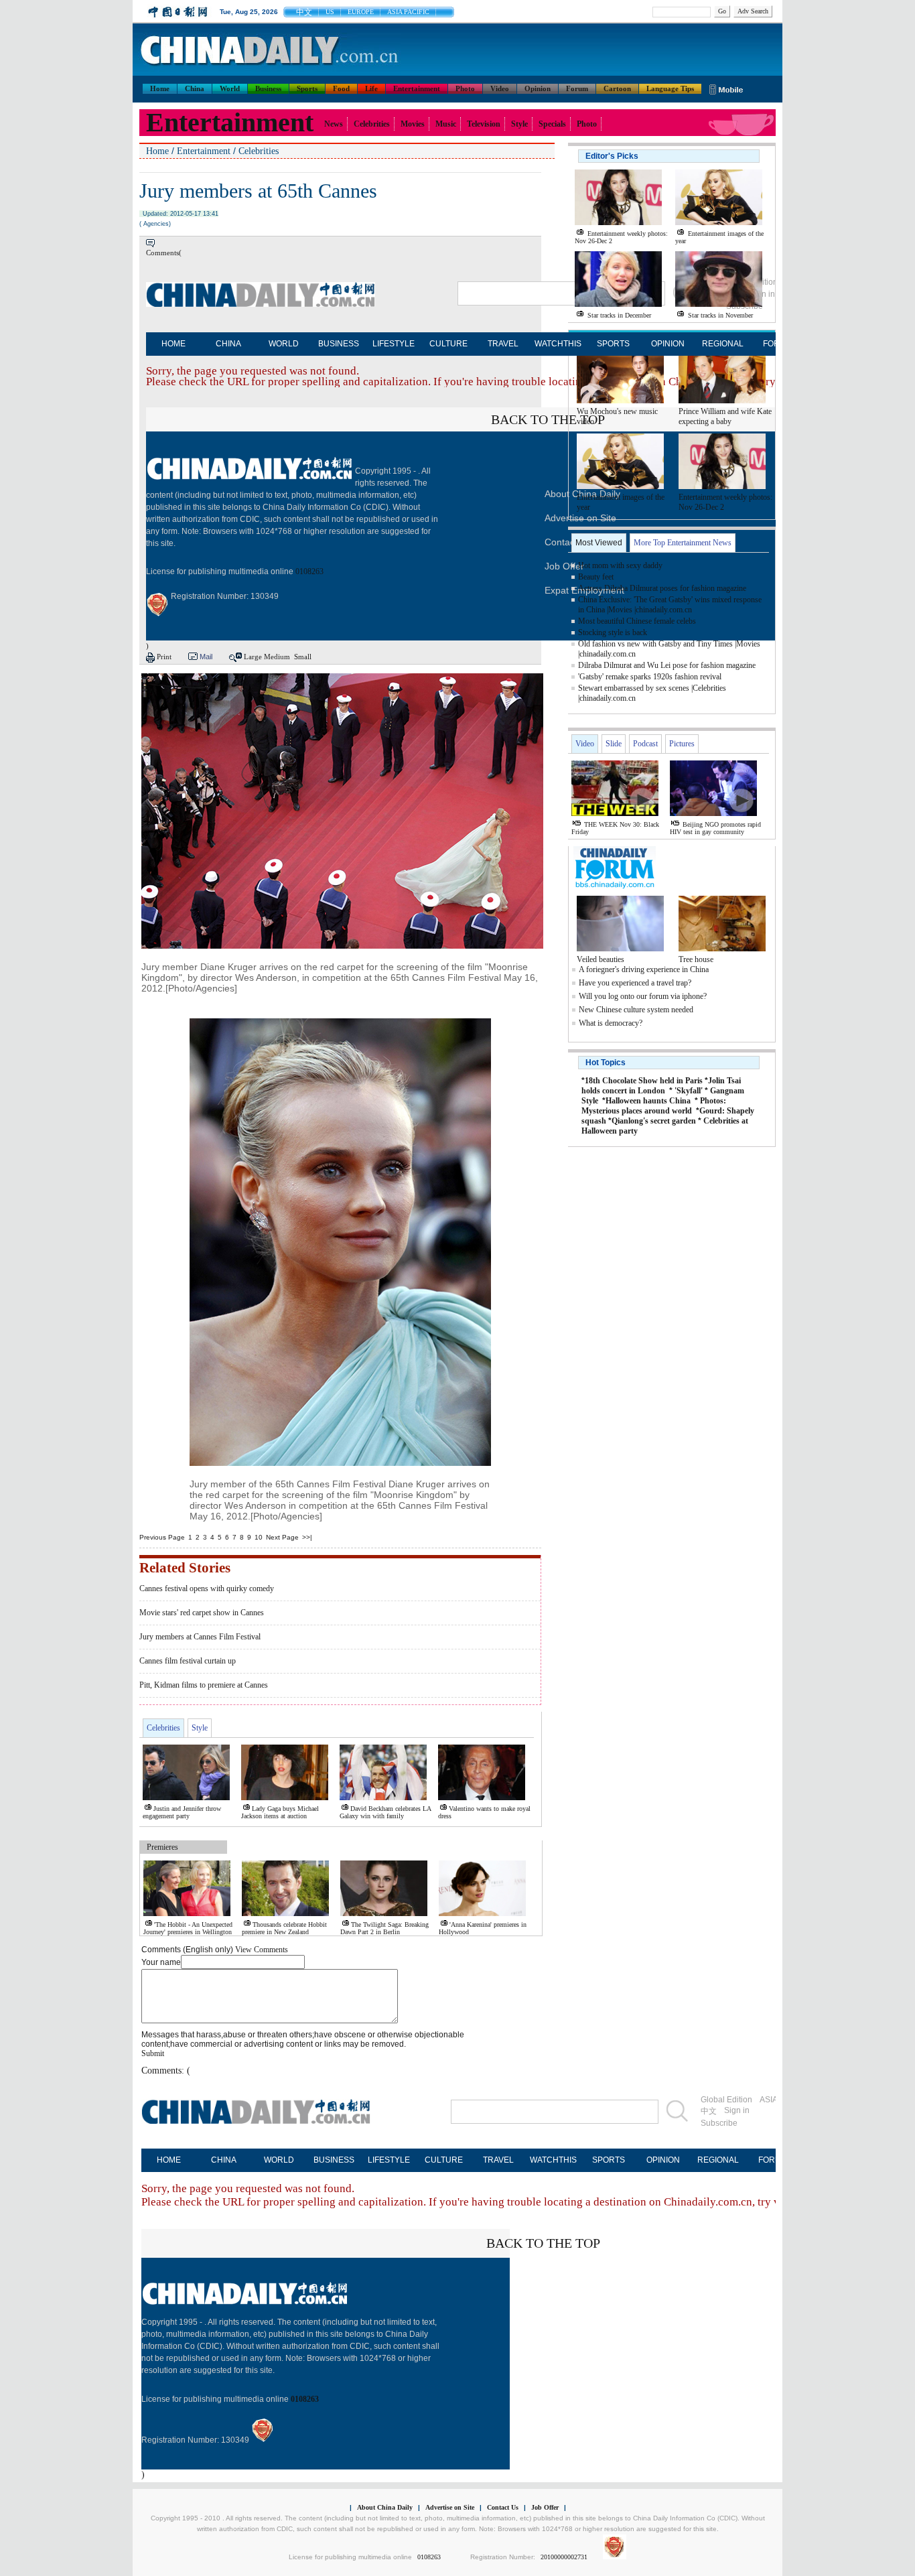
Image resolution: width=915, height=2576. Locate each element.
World (230, 88)
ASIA (769, 2100)
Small (303, 657)
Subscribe (719, 2123)
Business (268, 88)
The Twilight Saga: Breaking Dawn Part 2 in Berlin (384, 1928)
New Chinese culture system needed (636, 1010)
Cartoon (617, 88)
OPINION (668, 344)
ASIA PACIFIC (408, 12)
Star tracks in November (720, 315)
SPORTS (613, 344)
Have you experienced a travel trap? (635, 983)
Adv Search (753, 11)
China (195, 88)
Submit (153, 2053)
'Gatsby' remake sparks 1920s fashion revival (650, 677)
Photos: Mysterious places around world (654, 1106)
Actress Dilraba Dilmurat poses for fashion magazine (662, 588)
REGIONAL (723, 344)
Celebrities (372, 124)
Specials (552, 124)
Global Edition (726, 2100)
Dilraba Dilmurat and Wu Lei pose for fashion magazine (667, 665)
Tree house (696, 959)
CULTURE (448, 344)
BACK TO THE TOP (548, 419)
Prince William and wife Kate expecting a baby (725, 416)
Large (253, 657)
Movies (413, 124)
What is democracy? (611, 1023)
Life (371, 88)
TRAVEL (503, 344)
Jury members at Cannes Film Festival (200, 1637)
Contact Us (503, 2507)
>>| (307, 1537)
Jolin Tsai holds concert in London (661, 1086)
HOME (173, 344)
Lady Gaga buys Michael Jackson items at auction (280, 1812)
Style (519, 124)
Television (484, 124)
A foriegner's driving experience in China (644, 969)
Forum (577, 88)
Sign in (737, 2110)
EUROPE (361, 12)
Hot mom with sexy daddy (620, 565)
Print (164, 657)
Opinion (538, 88)
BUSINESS (339, 344)
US (330, 12)
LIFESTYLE (394, 344)
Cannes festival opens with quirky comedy (207, 1588)
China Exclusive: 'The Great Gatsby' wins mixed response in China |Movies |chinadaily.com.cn (670, 605)
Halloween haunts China (648, 1101)
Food (341, 88)
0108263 (309, 571)
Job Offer (564, 566)
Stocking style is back (613, 632)
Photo (465, 88)
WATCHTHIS (558, 344)
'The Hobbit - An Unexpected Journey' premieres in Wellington (188, 1928)
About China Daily (385, 2507)
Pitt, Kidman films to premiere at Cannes (204, 1685)
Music (446, 124)
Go (722, 11)
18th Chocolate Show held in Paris (644, 1081)
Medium (277, 657)
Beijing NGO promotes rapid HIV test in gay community (715, 828)
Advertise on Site (450, 2507)
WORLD (284, 344)
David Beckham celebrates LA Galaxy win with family (385, 1812)
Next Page (282, 1537)
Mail (206, 657)
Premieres (162, 1847)
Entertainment (417, 88)
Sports (307, 88)
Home (160, 88)
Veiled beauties (601, 959)
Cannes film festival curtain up (188, 1661)
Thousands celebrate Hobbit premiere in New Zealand (284, 1928)
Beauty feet (596, 577)
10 (259, 1537)
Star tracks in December (619, 315)
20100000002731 (564, 2557)
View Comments (262, 1950)
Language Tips (670, 88)
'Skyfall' (689, 1091)
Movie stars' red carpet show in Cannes (202, 1613)
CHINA (228, 344)
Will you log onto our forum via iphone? (643, 996)
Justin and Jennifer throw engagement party (182, 1812)
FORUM (773, 2160)
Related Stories (185, 1568)
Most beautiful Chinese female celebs (637, 621)
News (334, 124)
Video (500, 88)
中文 (304, 12)
